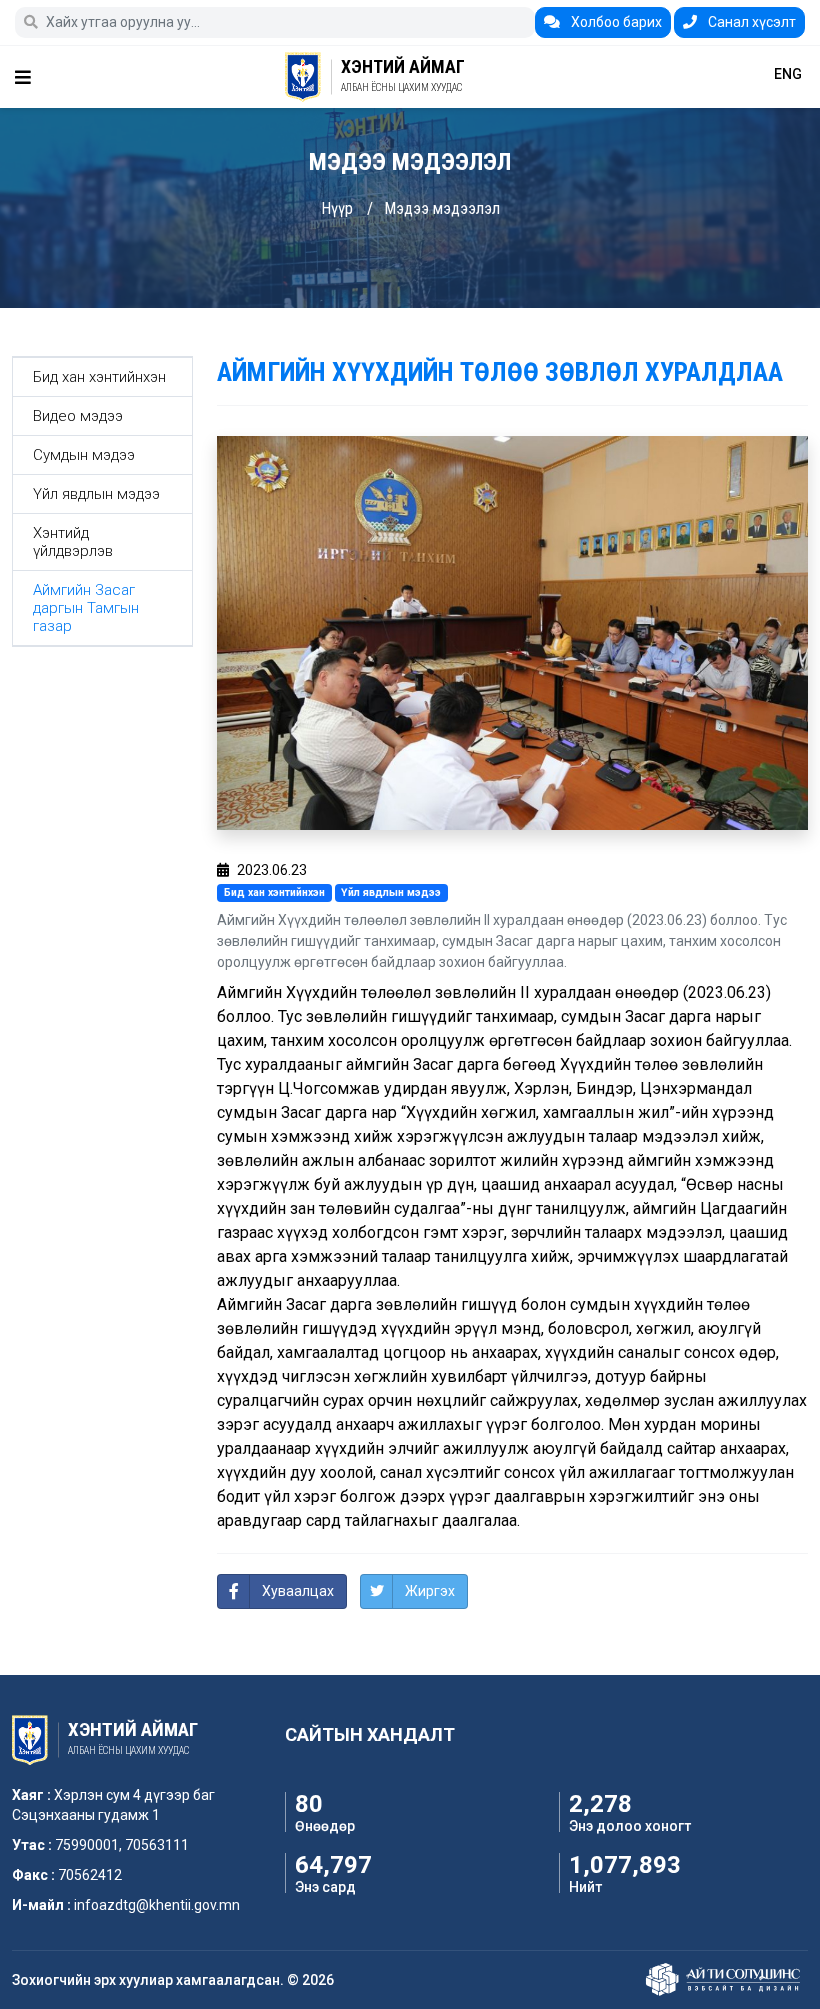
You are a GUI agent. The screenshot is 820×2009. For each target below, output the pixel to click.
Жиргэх (430, 1591)
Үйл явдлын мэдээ (96, 494)
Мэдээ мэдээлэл (442, 208)
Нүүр (337, 208)
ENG (788, 74)
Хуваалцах (298, 1591)
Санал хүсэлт (750, 22)
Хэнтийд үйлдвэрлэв (73, 542)
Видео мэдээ (78, 416)
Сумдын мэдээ (84, 455)
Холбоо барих (615, 22)
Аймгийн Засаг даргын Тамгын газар (86, 608)
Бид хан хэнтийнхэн (99, 377)
